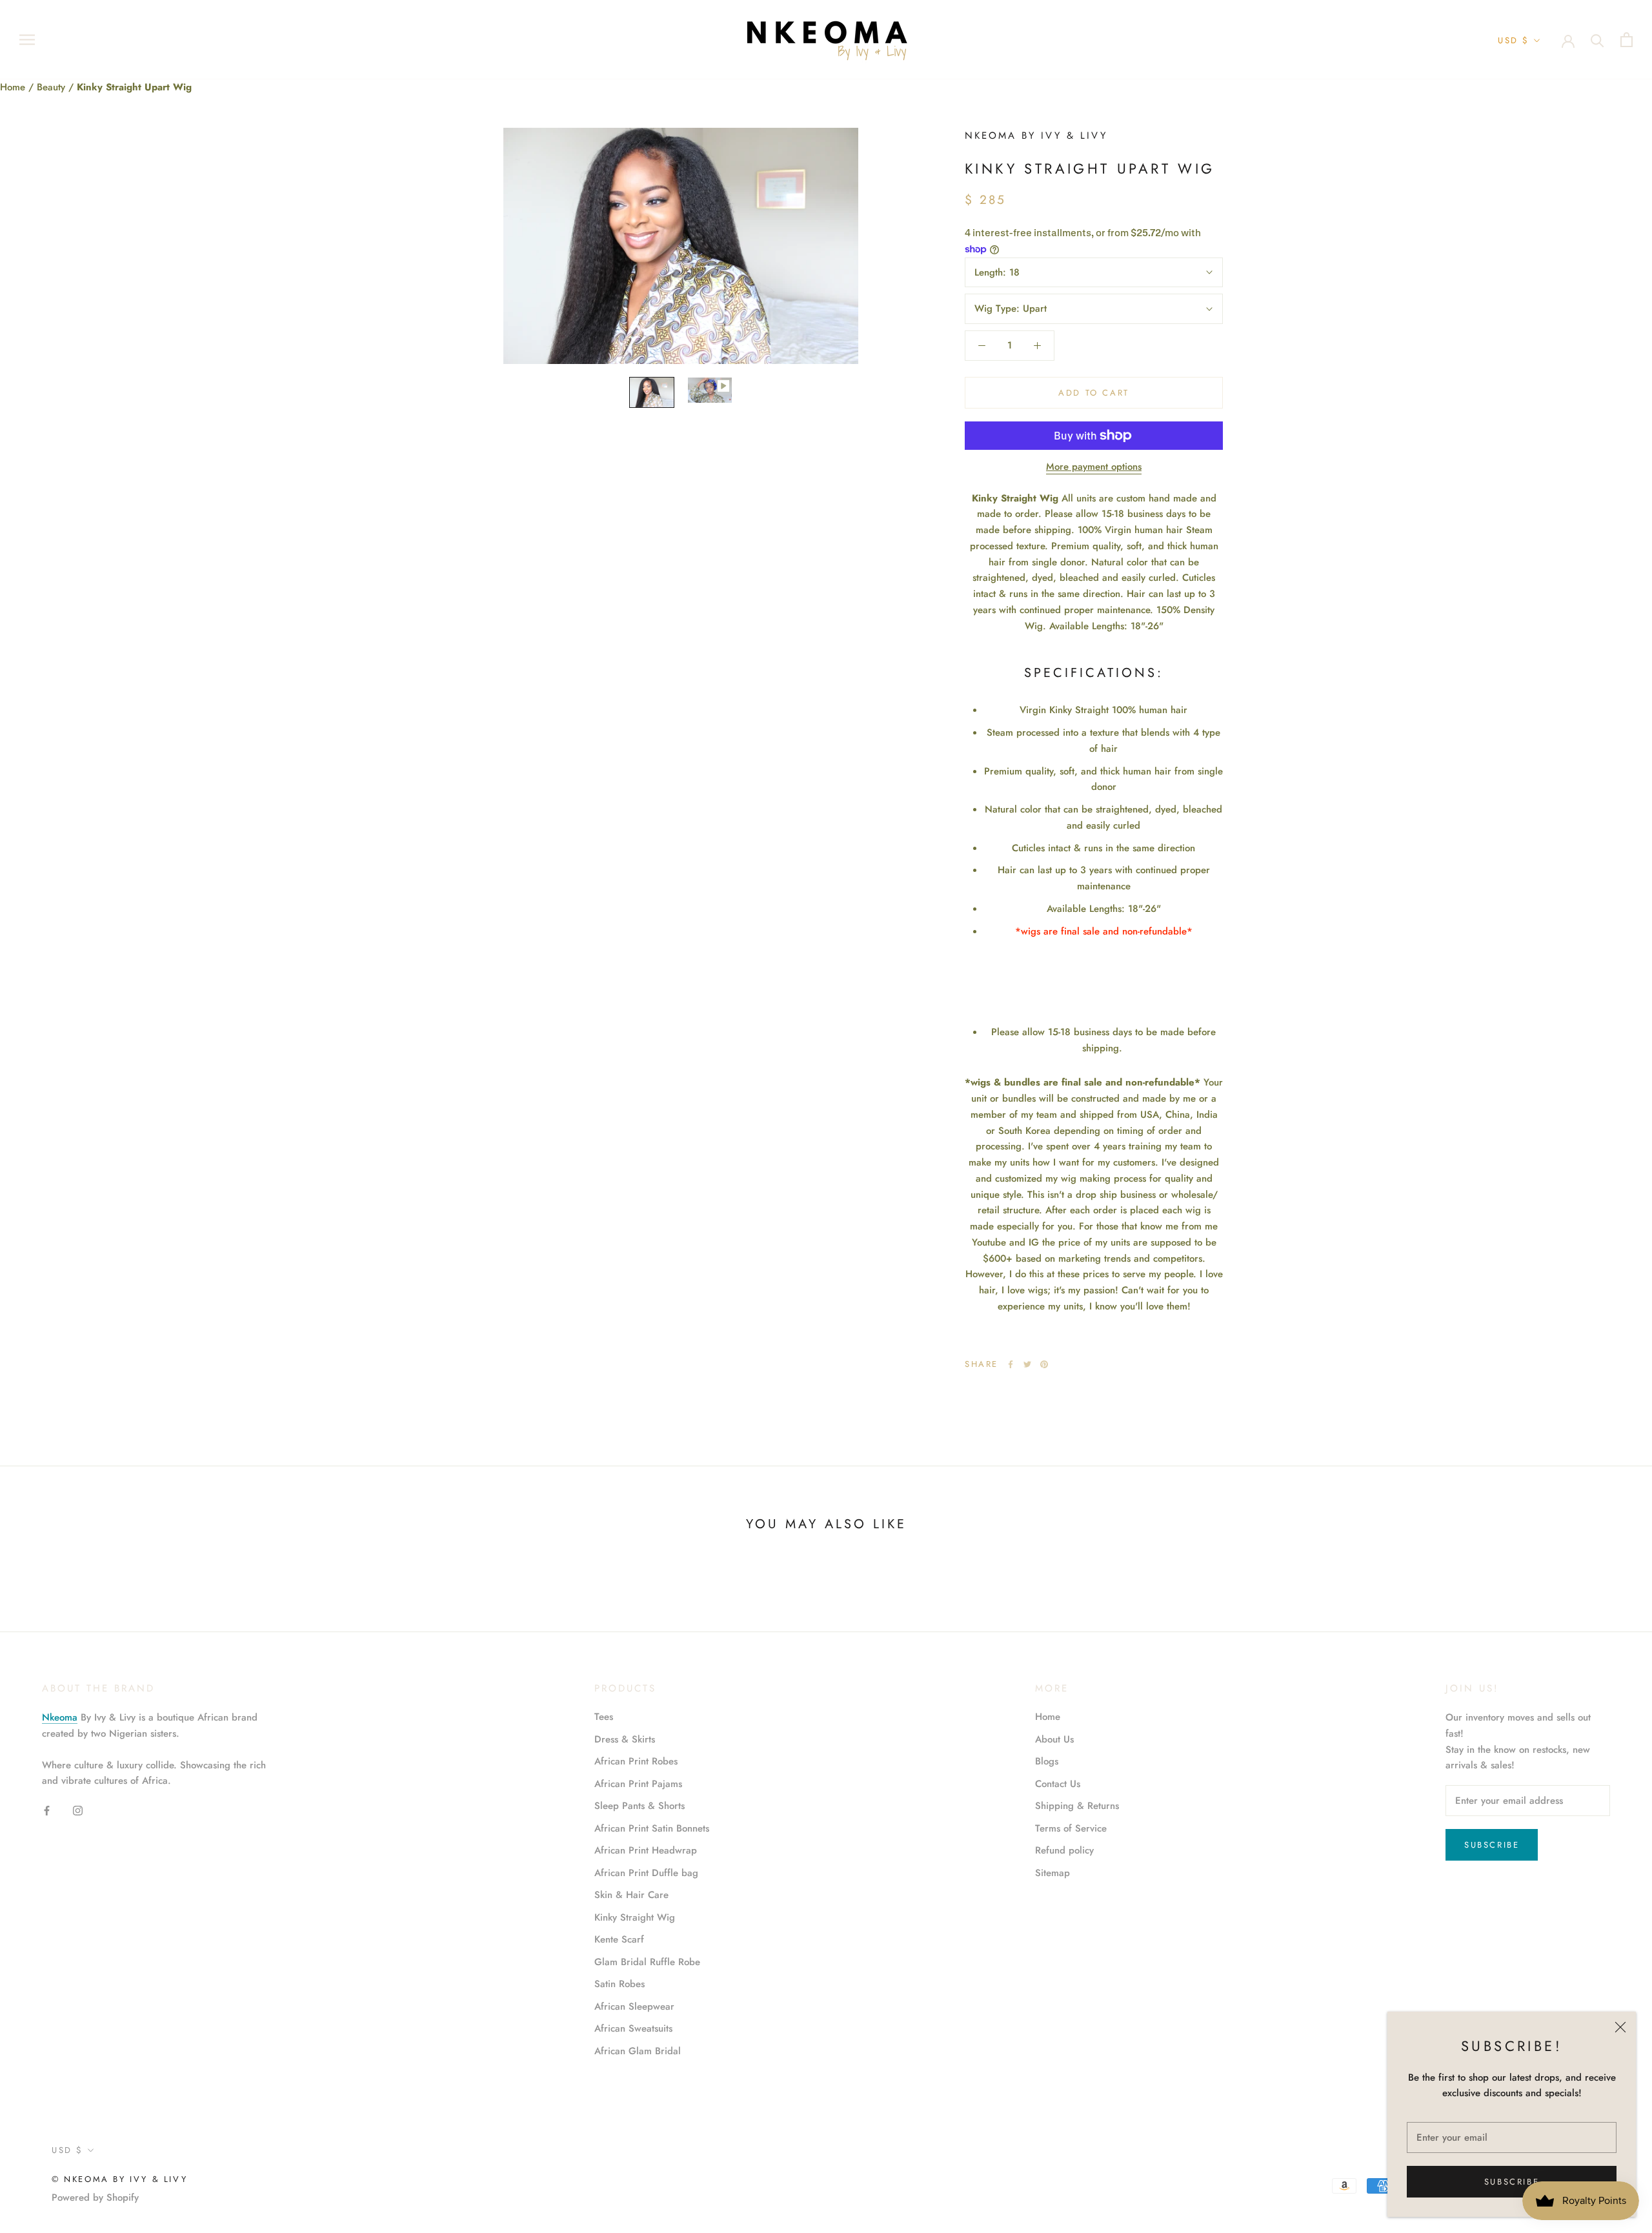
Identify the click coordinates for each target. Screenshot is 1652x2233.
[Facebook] (1011, 1364)
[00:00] (681, 246)
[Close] (1620, 2027)
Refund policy (1064, 1850)
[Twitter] (1027, 1364)
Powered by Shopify (95, 2198)
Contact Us (1058, 1784)
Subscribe (1512, 2182)
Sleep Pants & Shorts (640, 1806)
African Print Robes (636, 1761)
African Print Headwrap (646, 1850)
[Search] (1597, 40)
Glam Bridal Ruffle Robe (647, 1962)
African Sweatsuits (633, 2028)
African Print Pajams (638, 1784)
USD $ (1514, 40)
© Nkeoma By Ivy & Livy (119, 2179)
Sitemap (1053, 1873)
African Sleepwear (634, 2006)
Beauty (53, 87)
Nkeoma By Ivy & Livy (1036, 136)
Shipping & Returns (1077, 1806)
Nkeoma (60, 1717)
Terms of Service (1071, 1828)
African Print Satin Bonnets (652, 1828)
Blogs (1047, 1761)
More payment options (1094, 467)
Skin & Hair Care (631, 1895)
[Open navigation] (27, 40)
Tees (604, 1717)
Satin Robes (619, 1984)
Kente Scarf (619, 1939)
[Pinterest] (1044, 1364)
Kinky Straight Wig (635, 1917)
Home (14, 87)
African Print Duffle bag (646, 1873)
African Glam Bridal (638, 2051)
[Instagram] (78, 1810)
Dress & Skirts (625, 1739)
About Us (1054, 1739)
